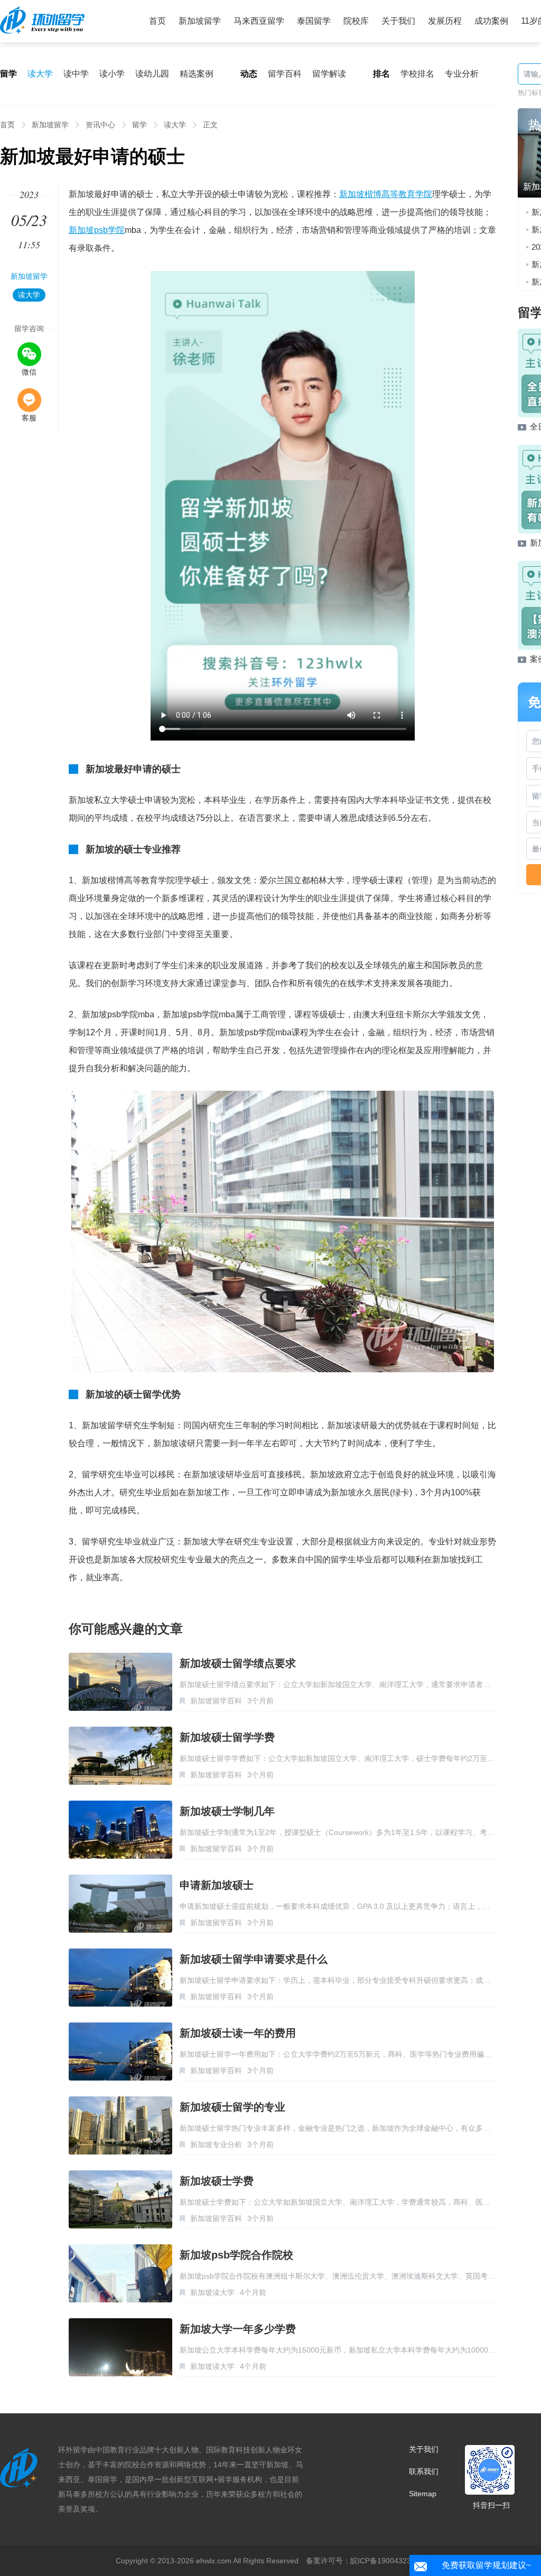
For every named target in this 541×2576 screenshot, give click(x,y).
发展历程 (445, 21)
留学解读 (329, 74)
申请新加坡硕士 (217, 1885)
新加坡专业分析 (216, 2144)
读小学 (112, 74)
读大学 (40, 74)
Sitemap (423, 2494)
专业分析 (462, 74)
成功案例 (491, 21)
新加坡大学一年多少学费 (238, 2329)
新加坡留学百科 (216, 1701)
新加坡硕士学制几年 (227, 1811)
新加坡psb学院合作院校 (236, 2255)
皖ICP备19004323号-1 (388, 2561)
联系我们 (424, 2471)
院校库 (356, 21)
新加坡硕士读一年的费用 (238, 2033)
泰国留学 (314, 21)
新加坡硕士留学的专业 (232, 2107)
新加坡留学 (200, 21)
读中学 (76, 74)
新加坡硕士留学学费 (227, 1737)
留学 (139, 125)
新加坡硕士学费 (217, 2181)
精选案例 (197, 74)
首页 (157, 21)
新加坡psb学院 (97, 230)
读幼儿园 (152, 74)
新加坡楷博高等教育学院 (386, 194)
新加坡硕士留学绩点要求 (238, 1663)
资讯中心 (100, 125)
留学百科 (285, 74)
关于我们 (398, 21)
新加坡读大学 (212, 2292)
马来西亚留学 (259, 21)
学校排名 (417, 74)
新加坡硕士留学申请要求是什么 (254, 1959)
